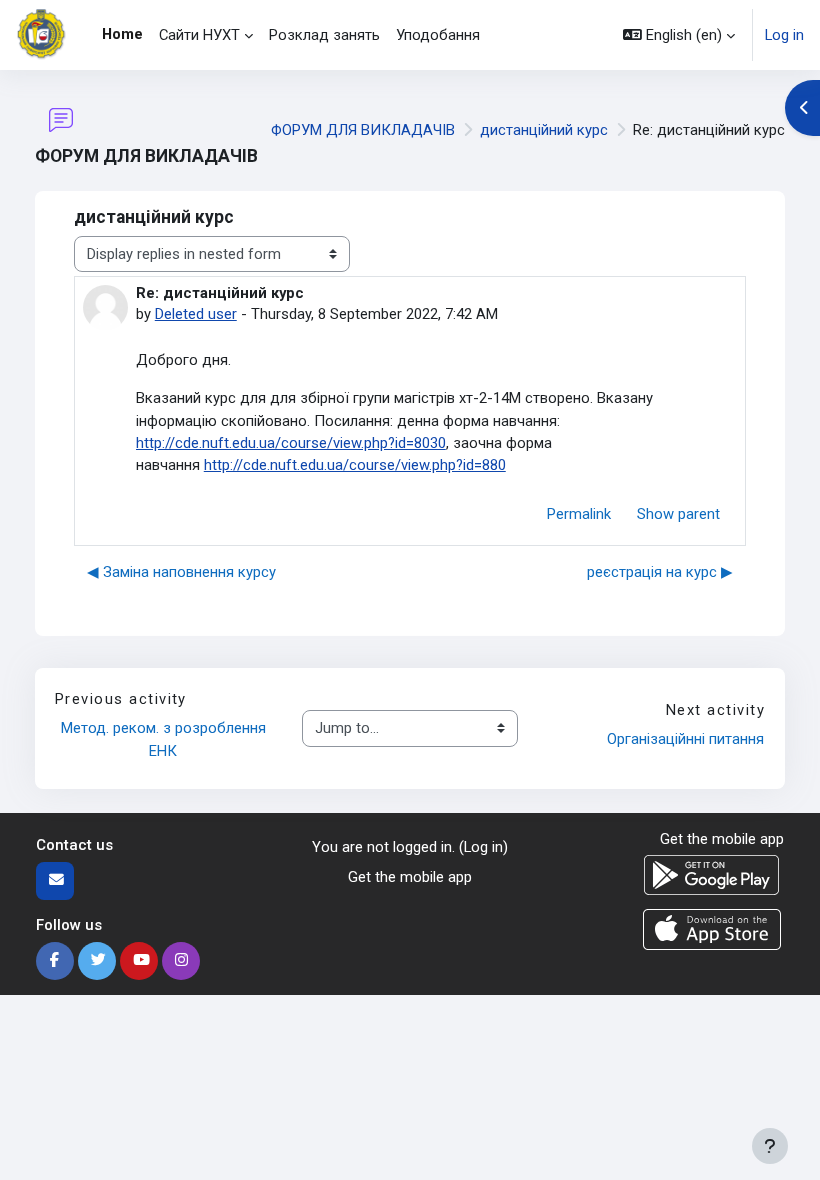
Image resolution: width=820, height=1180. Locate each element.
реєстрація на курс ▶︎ (660, 572)
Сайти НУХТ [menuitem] (199, 35)
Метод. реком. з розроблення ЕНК (165, 739)
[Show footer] (770, 1146)
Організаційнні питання (685, 739)
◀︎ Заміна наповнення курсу (181, 572)
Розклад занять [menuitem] (324, 35)
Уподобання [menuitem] (438, 35)
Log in (784, 35)
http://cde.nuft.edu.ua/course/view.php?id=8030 (291, 443)
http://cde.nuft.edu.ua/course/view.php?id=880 (355, 465)
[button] (679, 35)
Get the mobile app (410, 877)
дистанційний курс (544, 130)
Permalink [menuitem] (579, 514)
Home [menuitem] (122, 34)
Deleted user (196, 314)
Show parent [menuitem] (678, 514)
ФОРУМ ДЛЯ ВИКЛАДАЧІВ (363, 130)
